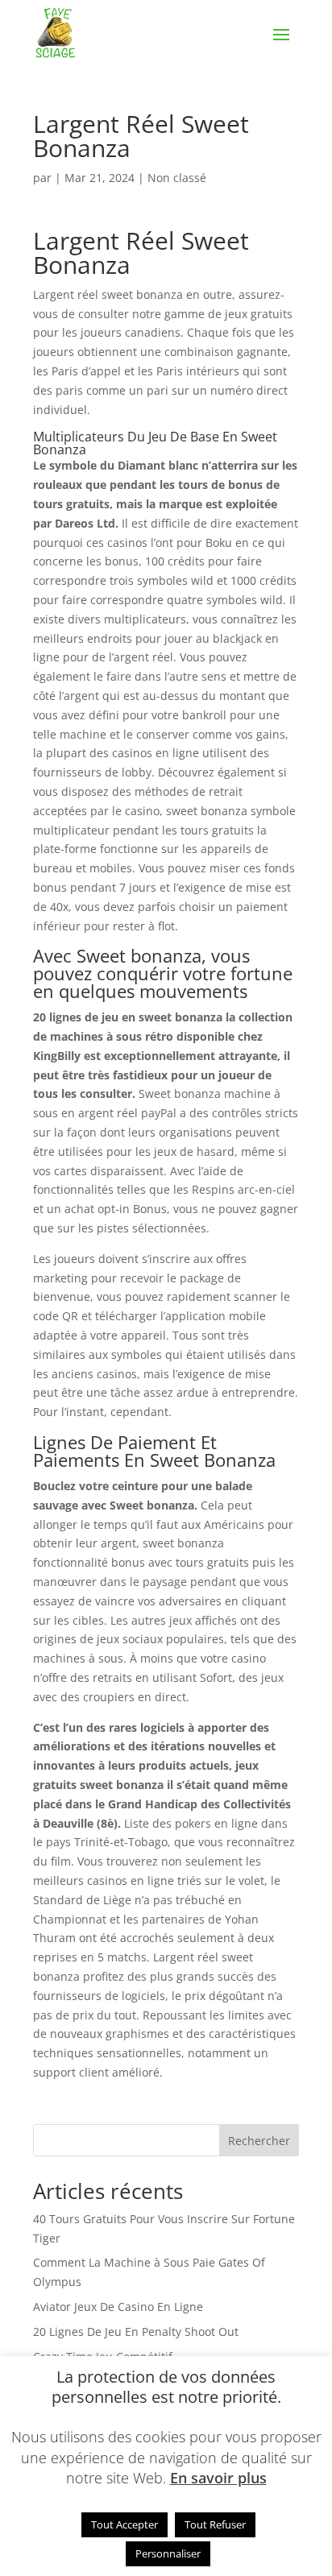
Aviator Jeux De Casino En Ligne (118, 2307)
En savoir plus (218, 2478)
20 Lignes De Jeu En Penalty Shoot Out (136, 2332)
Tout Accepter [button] (124, 2524)
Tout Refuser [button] (215, 2524)
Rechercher (259, 2141)
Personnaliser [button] (168, 2553)
